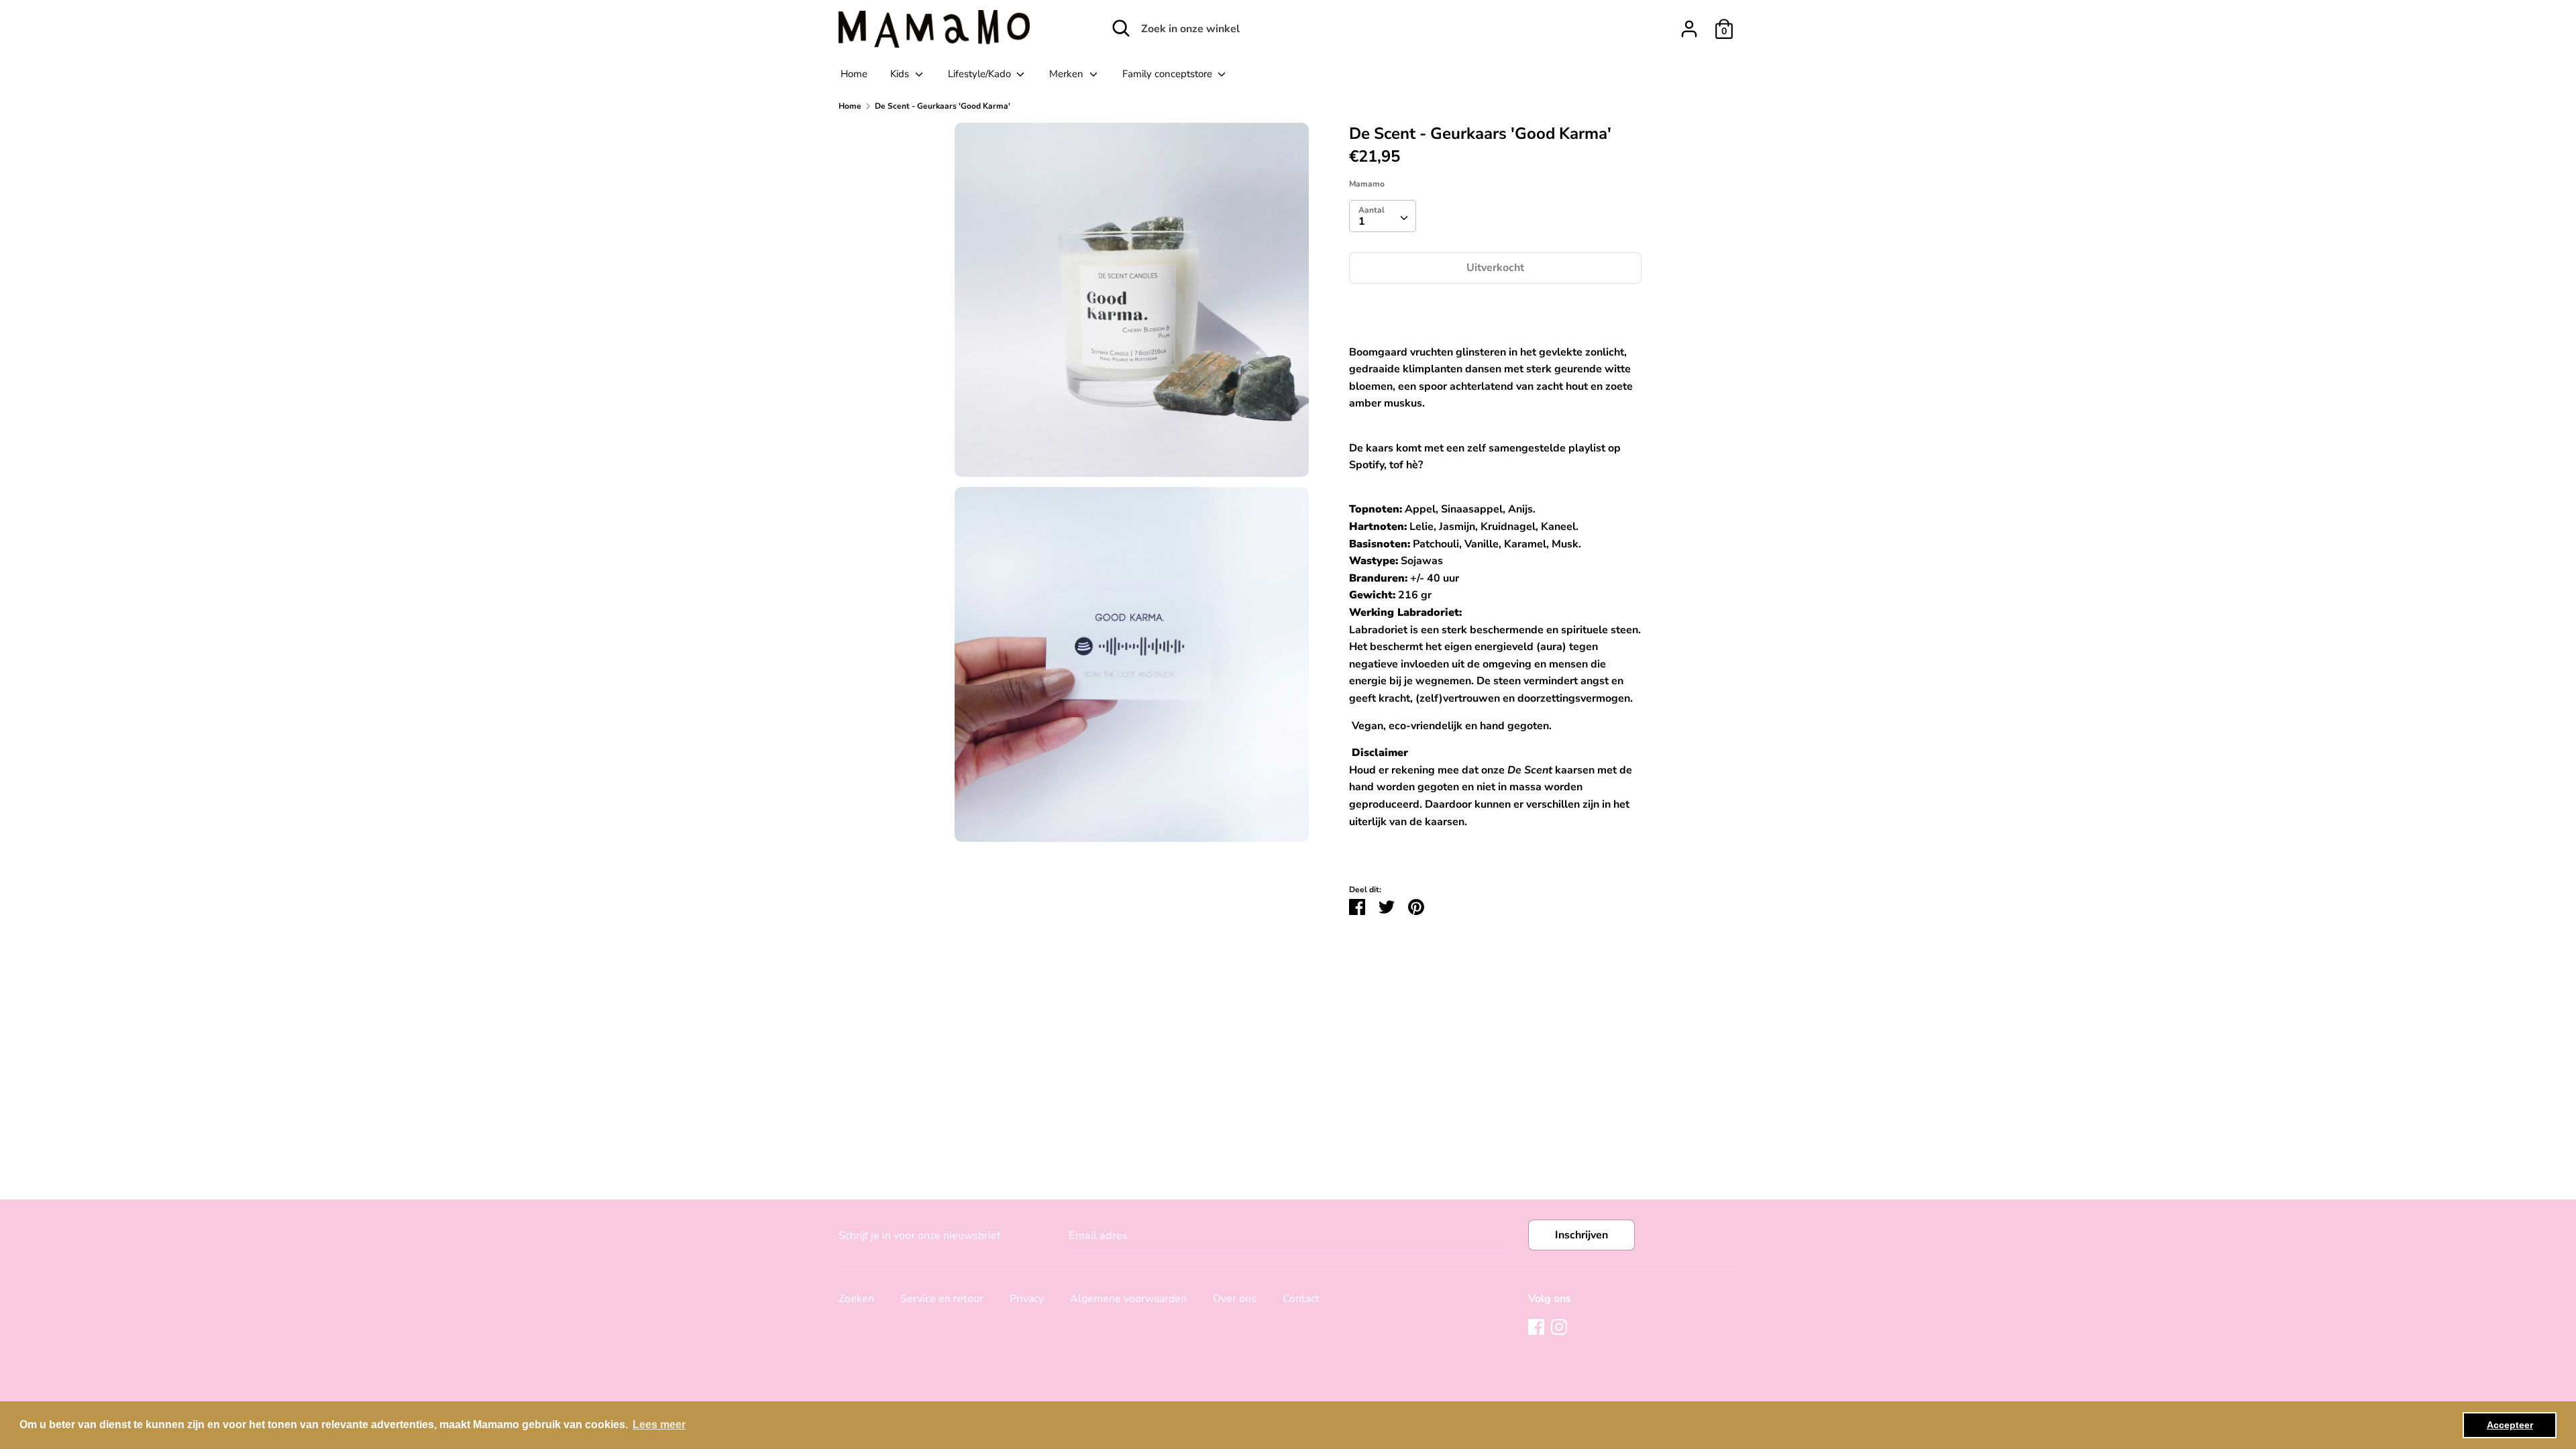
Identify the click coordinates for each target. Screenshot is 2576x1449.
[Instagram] (1559, 1326)
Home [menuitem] (854, 74)
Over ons (1235, 1299)
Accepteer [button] (2510, 1425)
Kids (901, 74)
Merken (1068, 74)
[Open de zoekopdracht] (1121, 28)
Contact (1301, 1299)
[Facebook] (1536, 1326)
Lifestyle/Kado (981, 74)
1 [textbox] (1362, 221)
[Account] (1689, 23)
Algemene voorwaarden (1128, 1299)
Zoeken (856, 1299)
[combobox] (1383, 216)
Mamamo (1367, 184)
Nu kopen (1496, 309)
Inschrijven (1581, 1235)
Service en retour (942, 1299)
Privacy (1027, 1299)
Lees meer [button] (659, 1425)
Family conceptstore (1169, 74)
